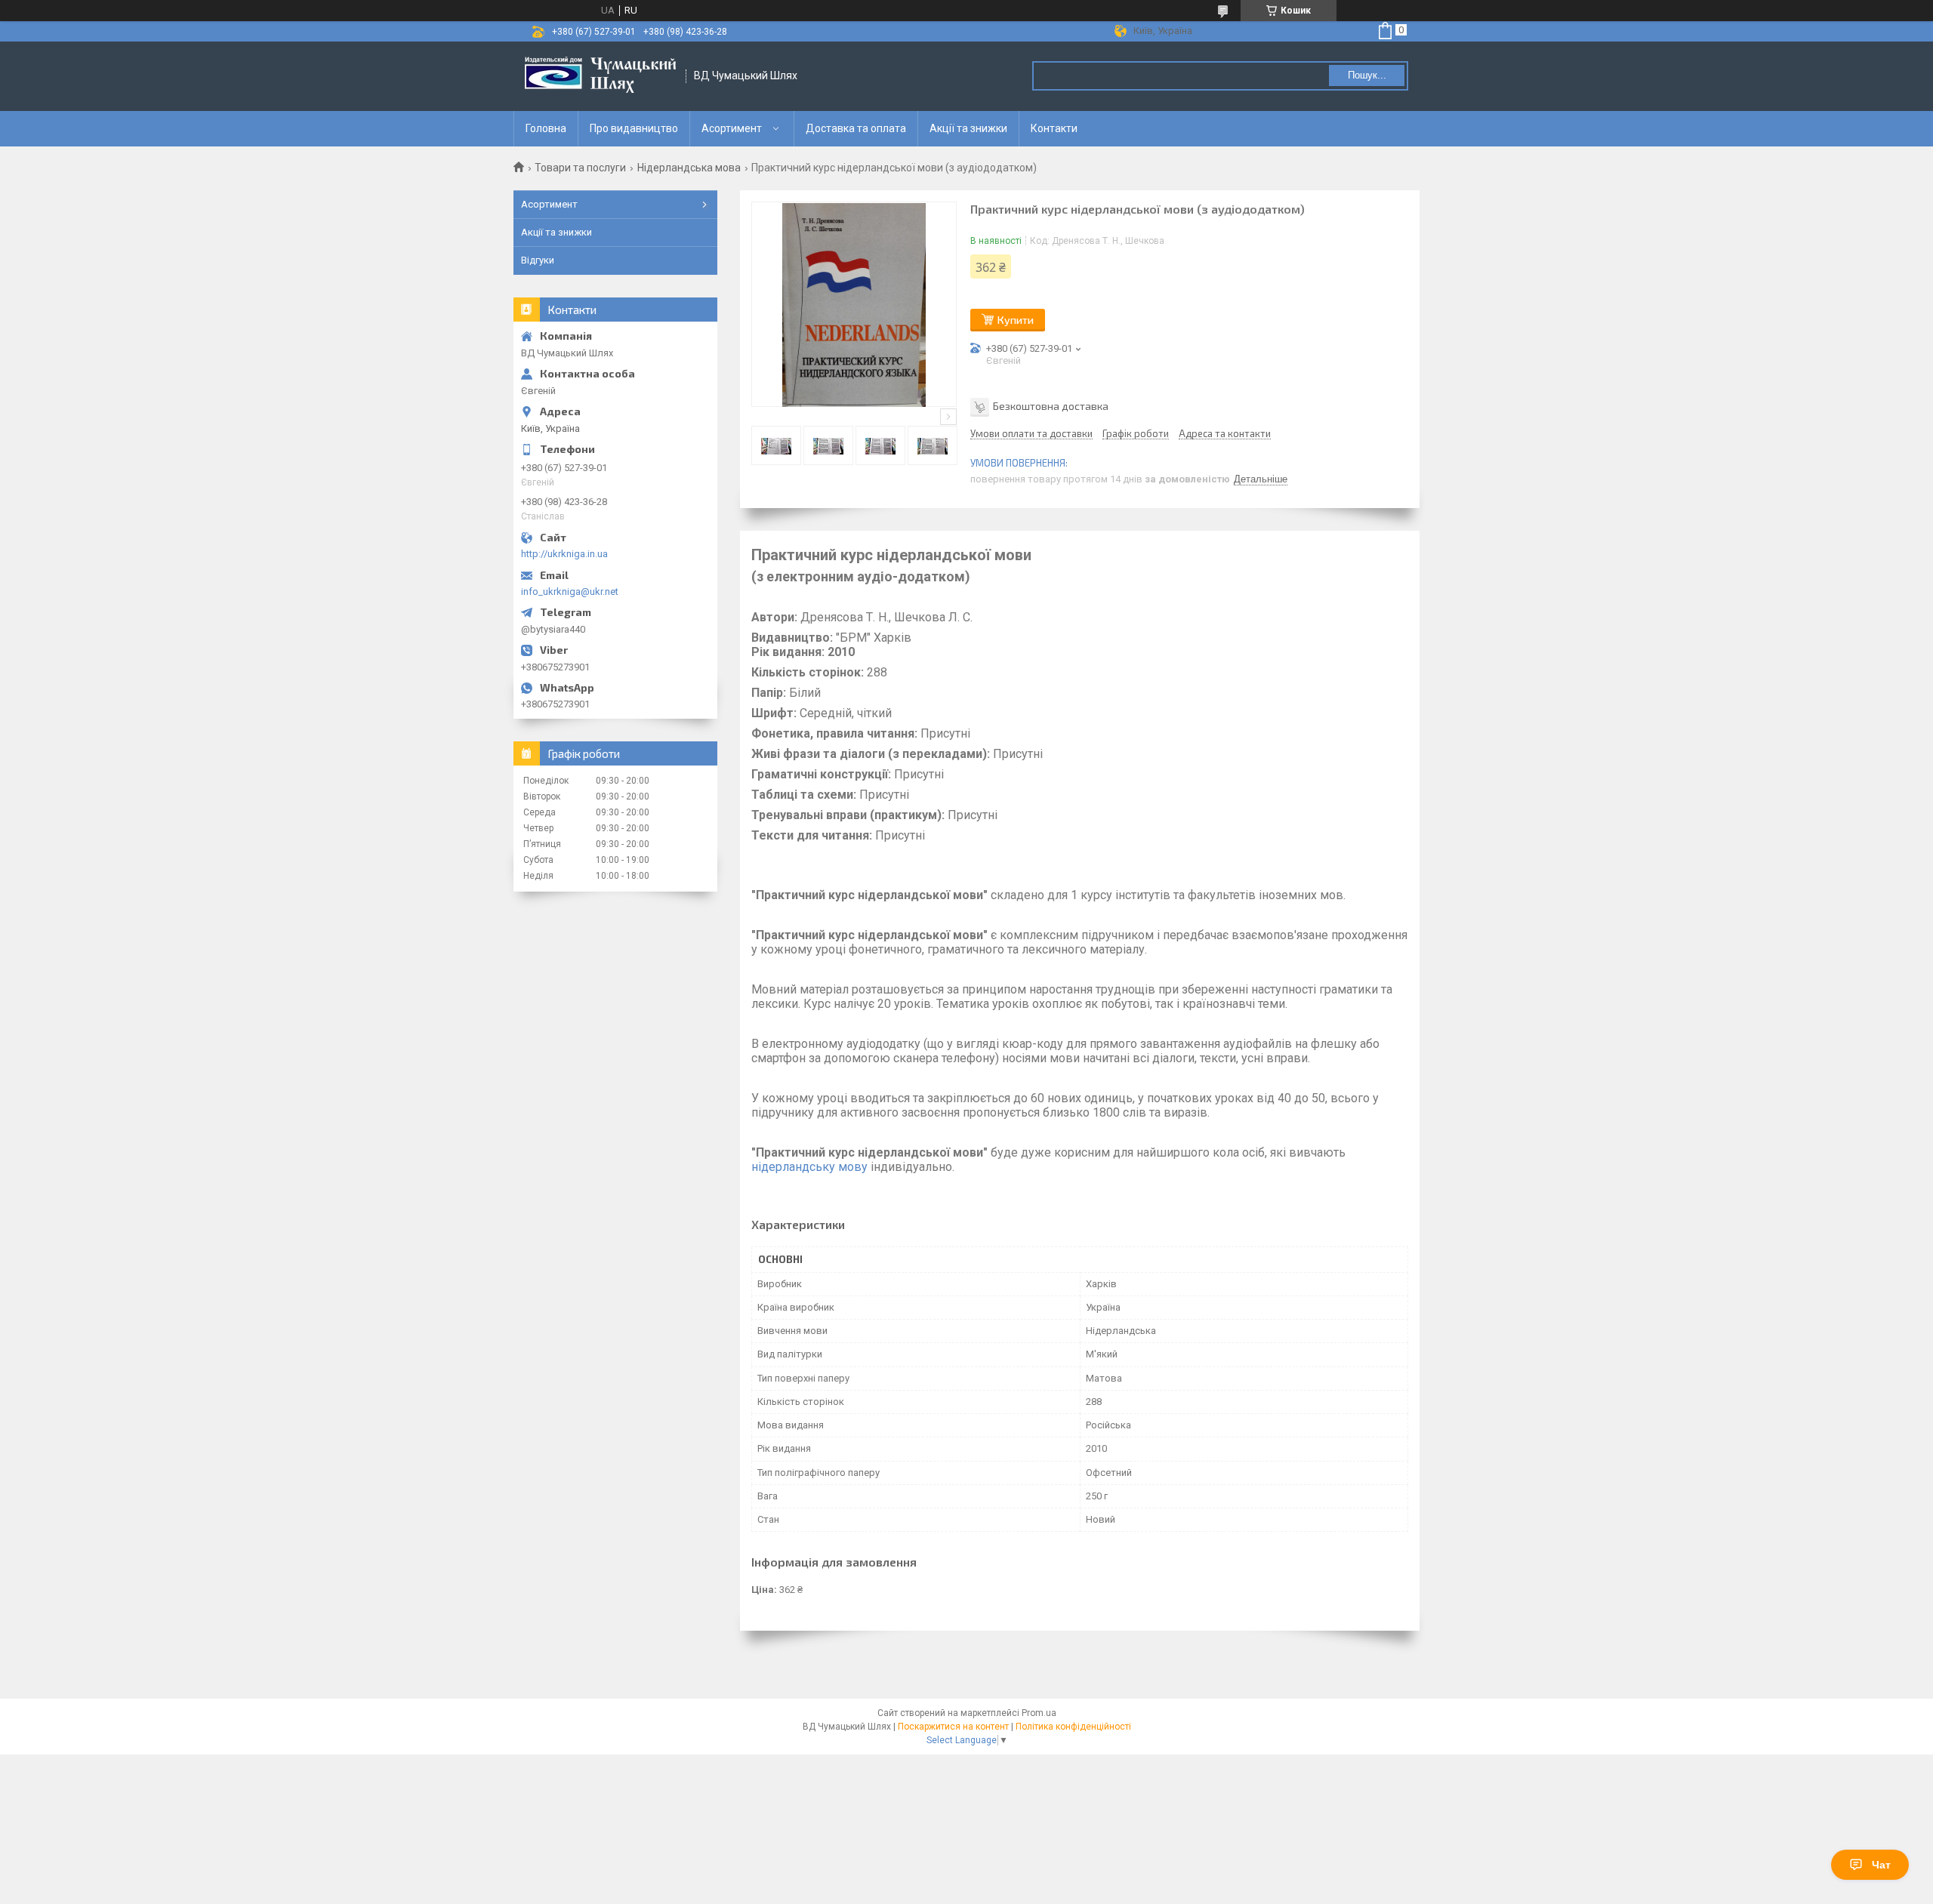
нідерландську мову (809, 1167)
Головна (546, 128)
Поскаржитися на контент (953, 1727)
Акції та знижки (968, 128)
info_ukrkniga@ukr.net (570, 592)
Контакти (1054, 128)
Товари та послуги (580, 168)
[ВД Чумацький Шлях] (600, 76)
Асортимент (732, 128)
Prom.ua (1039, 1713)
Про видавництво (634, 128)
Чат (1881, 1865)
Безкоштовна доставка (1051, 406)
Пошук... (1367, 75)
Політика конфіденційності (1073, 1727)
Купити (1016, 320)
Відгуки (538, 260)
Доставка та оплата (856, 128)
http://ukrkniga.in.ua (564, 554)
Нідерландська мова (689, 168)
